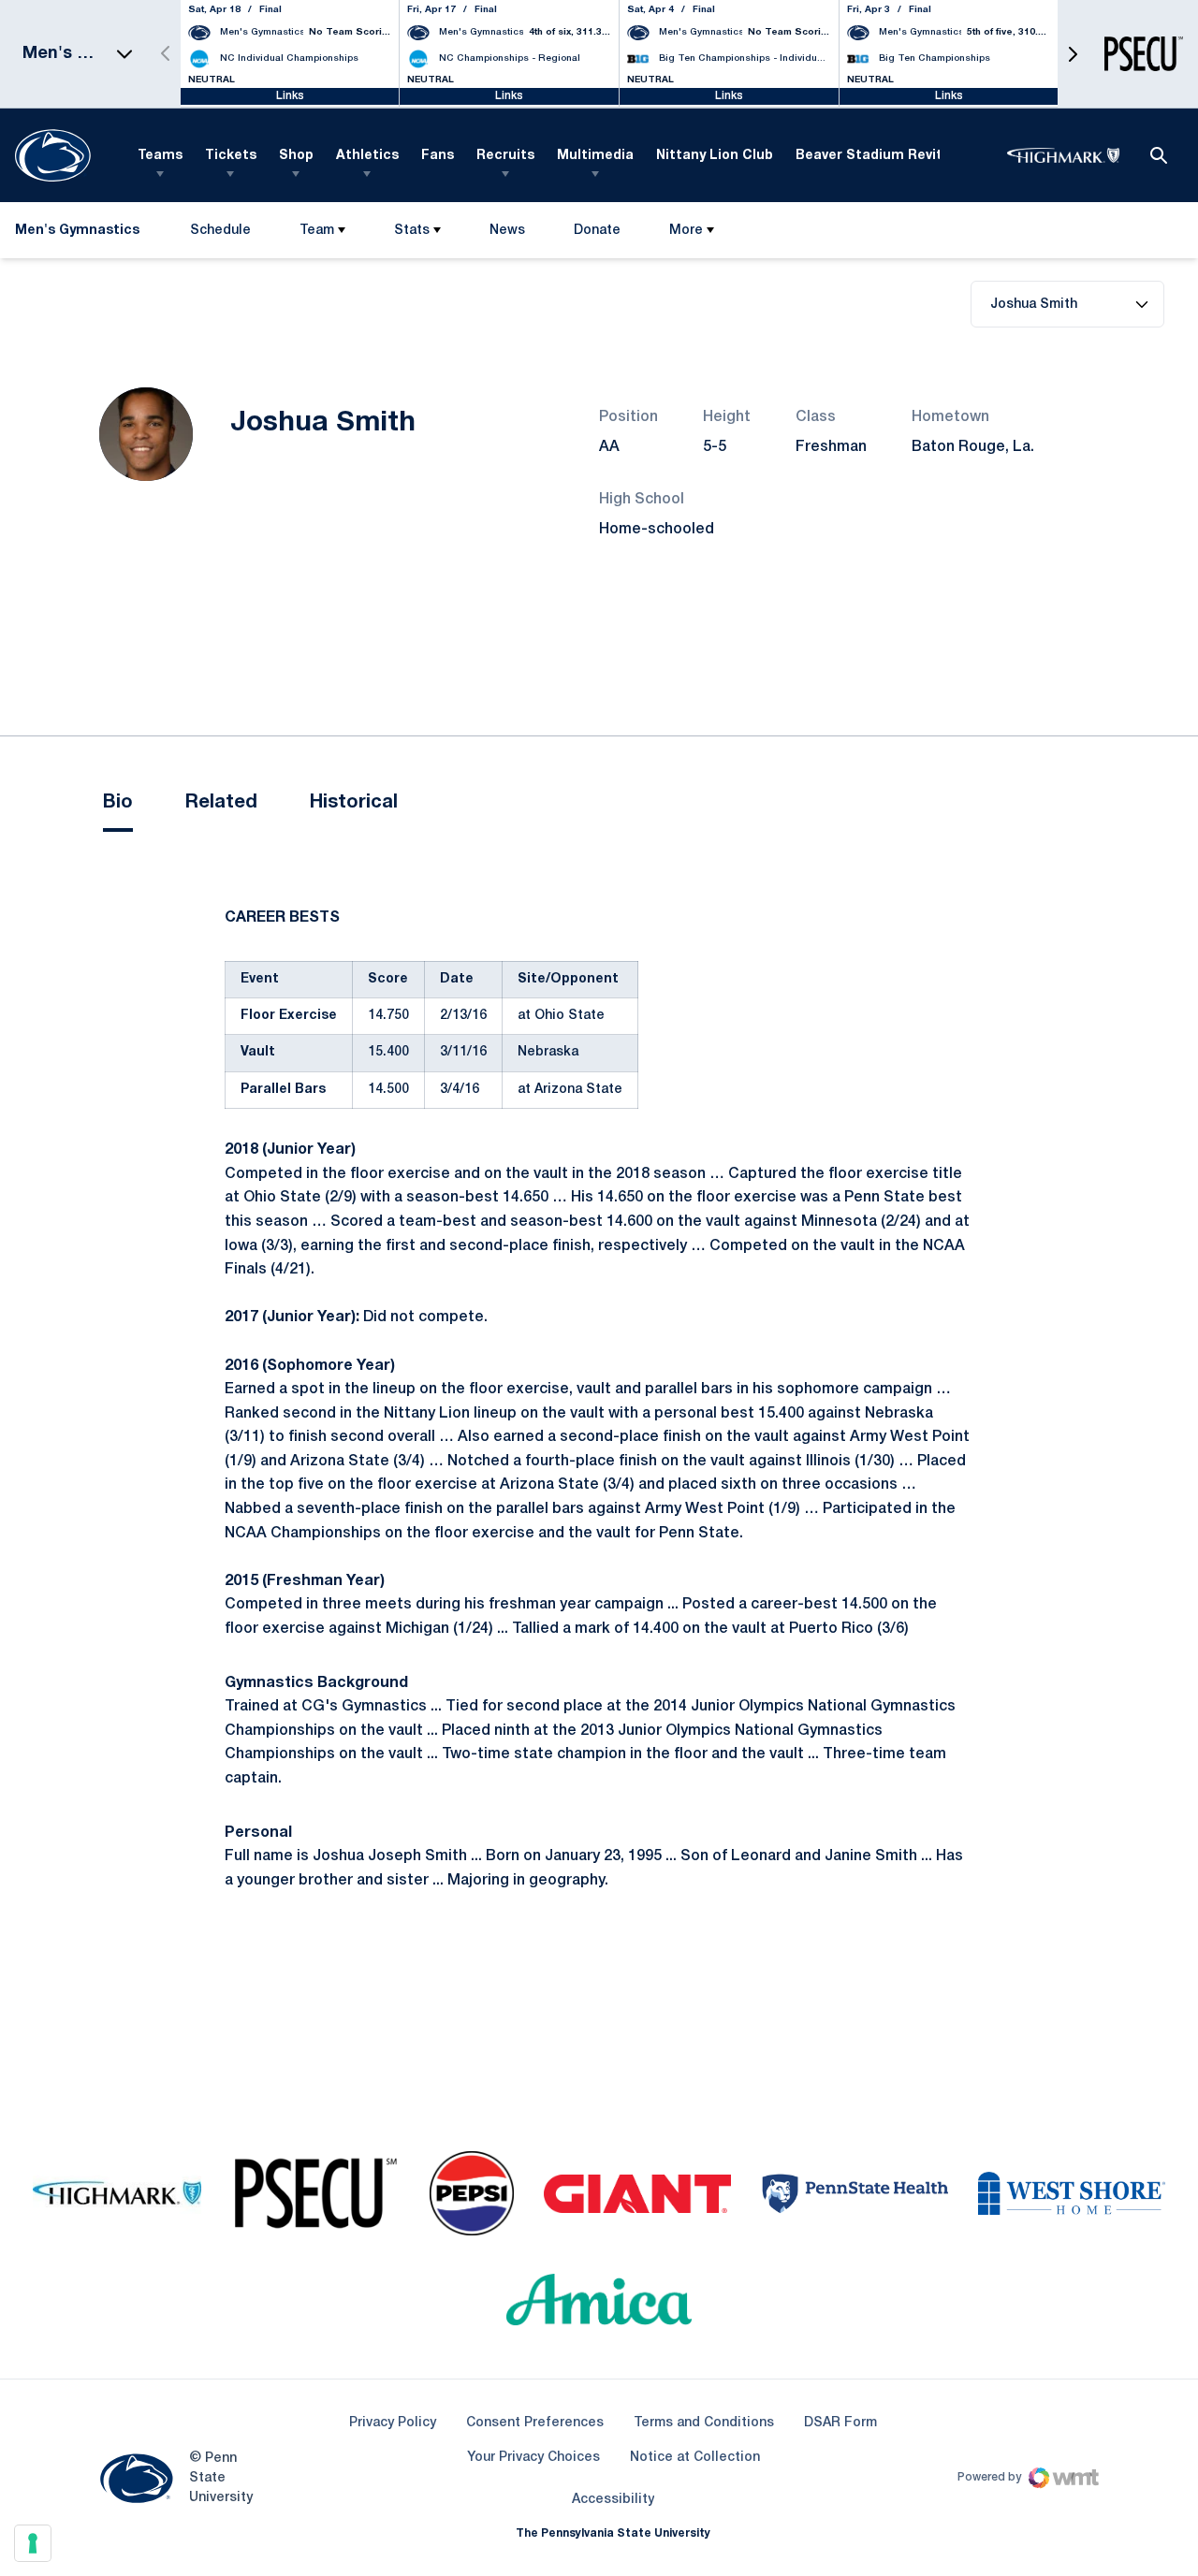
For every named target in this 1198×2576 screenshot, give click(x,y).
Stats (412, 231)
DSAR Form (840, 2423)
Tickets (231, 156)
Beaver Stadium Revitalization (899, 156)
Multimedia (595, 156)
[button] (1073, 54)
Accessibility (613, 2499)
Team (317, 231)
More (686, 231)
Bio (118, 803)
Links (290, 96)
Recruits (505, 156)
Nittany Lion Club (715, 156)
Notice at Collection (695, 2458)
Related (221, 803)
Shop (296, 156)
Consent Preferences (535, 2423)
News (507, 231)
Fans (438, 156)
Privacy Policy (393, 2423)
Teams (160, 156)
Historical (354, 803)
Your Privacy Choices (533, 2458)
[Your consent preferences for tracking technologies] (33, 2543)
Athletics (367, 156)
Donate (597, 234)
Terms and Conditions (704, 2423)
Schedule (220, 231)
